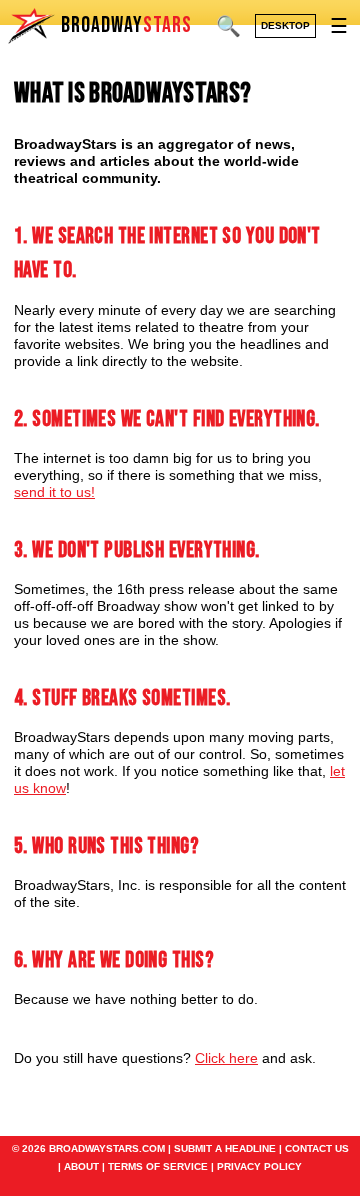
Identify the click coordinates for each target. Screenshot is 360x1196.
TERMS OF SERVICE (158, 1166)
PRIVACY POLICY (259, 1166)
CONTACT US (317, 1148)
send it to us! (54, 492)
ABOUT (81, 1166)
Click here (226, 1058)
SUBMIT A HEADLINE (225, 1148)
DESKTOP (285, 25)
